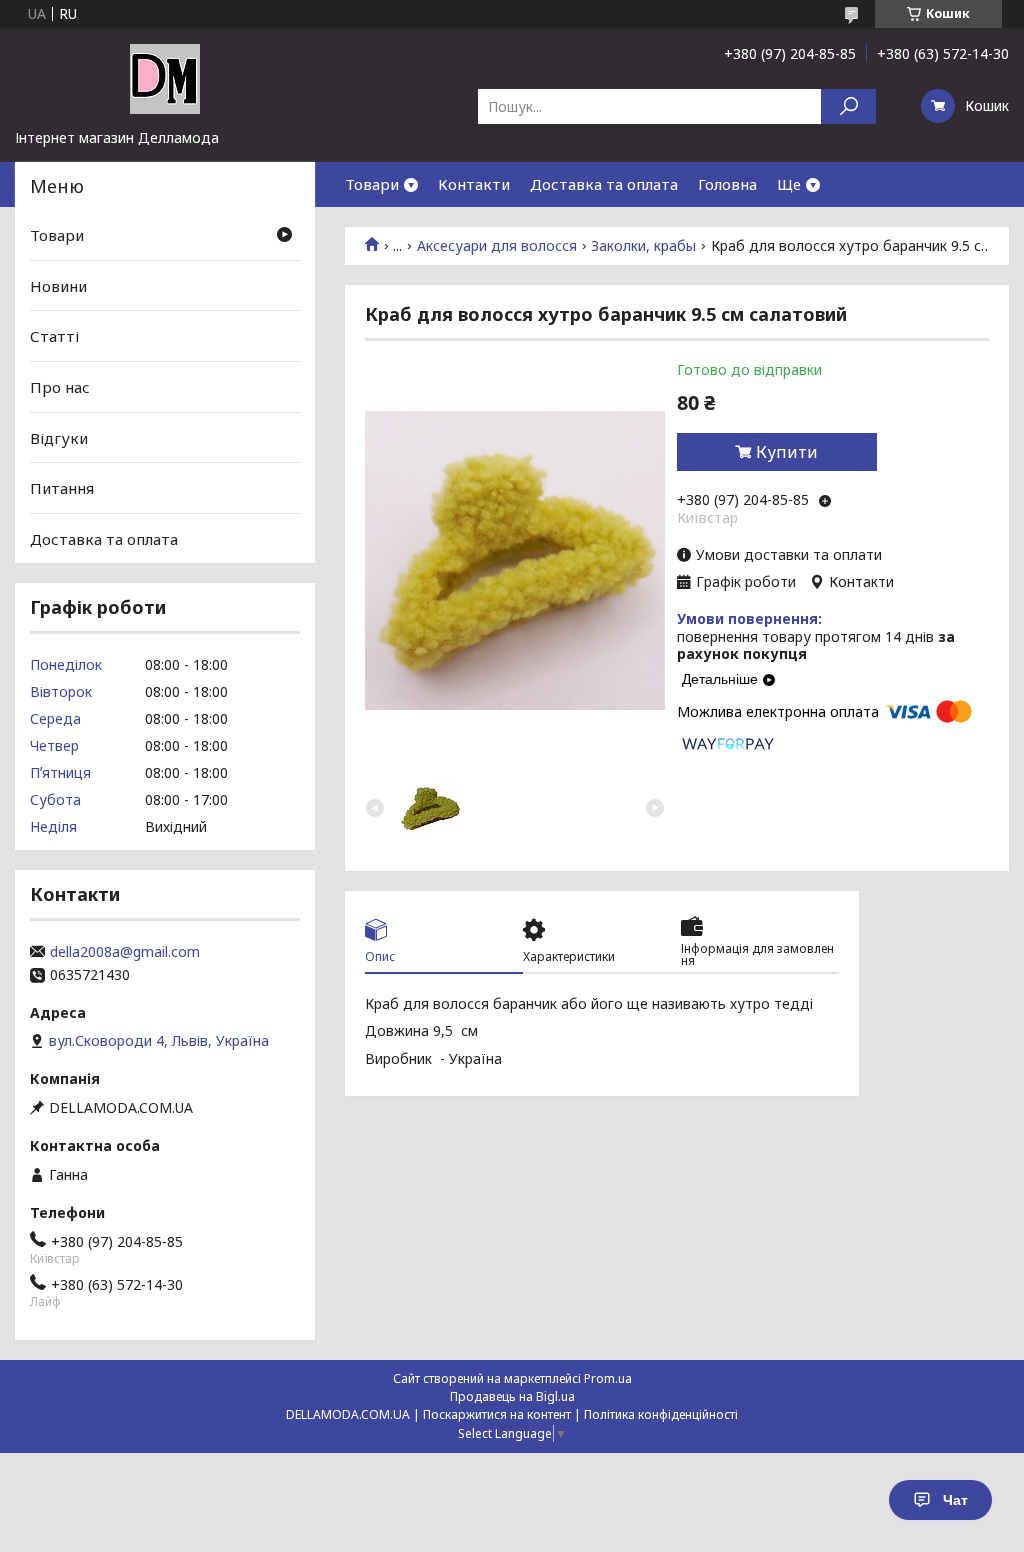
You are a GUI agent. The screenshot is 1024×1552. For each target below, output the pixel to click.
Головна (727, 184)
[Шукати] (848, 106)
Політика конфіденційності (661, 1414)
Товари (372, 184)
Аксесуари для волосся (497, 246)
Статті (54, 336)
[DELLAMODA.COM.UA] (165, 78)
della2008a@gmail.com (125, 952)
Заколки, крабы (643, 246)
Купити (787, 452)
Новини (58, 286)
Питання (62, 488)
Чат (955, 1500)
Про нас (60, 387)
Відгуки (59, 437)
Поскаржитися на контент (497, 1414)
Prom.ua (608, 1378)
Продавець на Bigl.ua (512, 1396)
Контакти (474, 184)
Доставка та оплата (604, 184)
